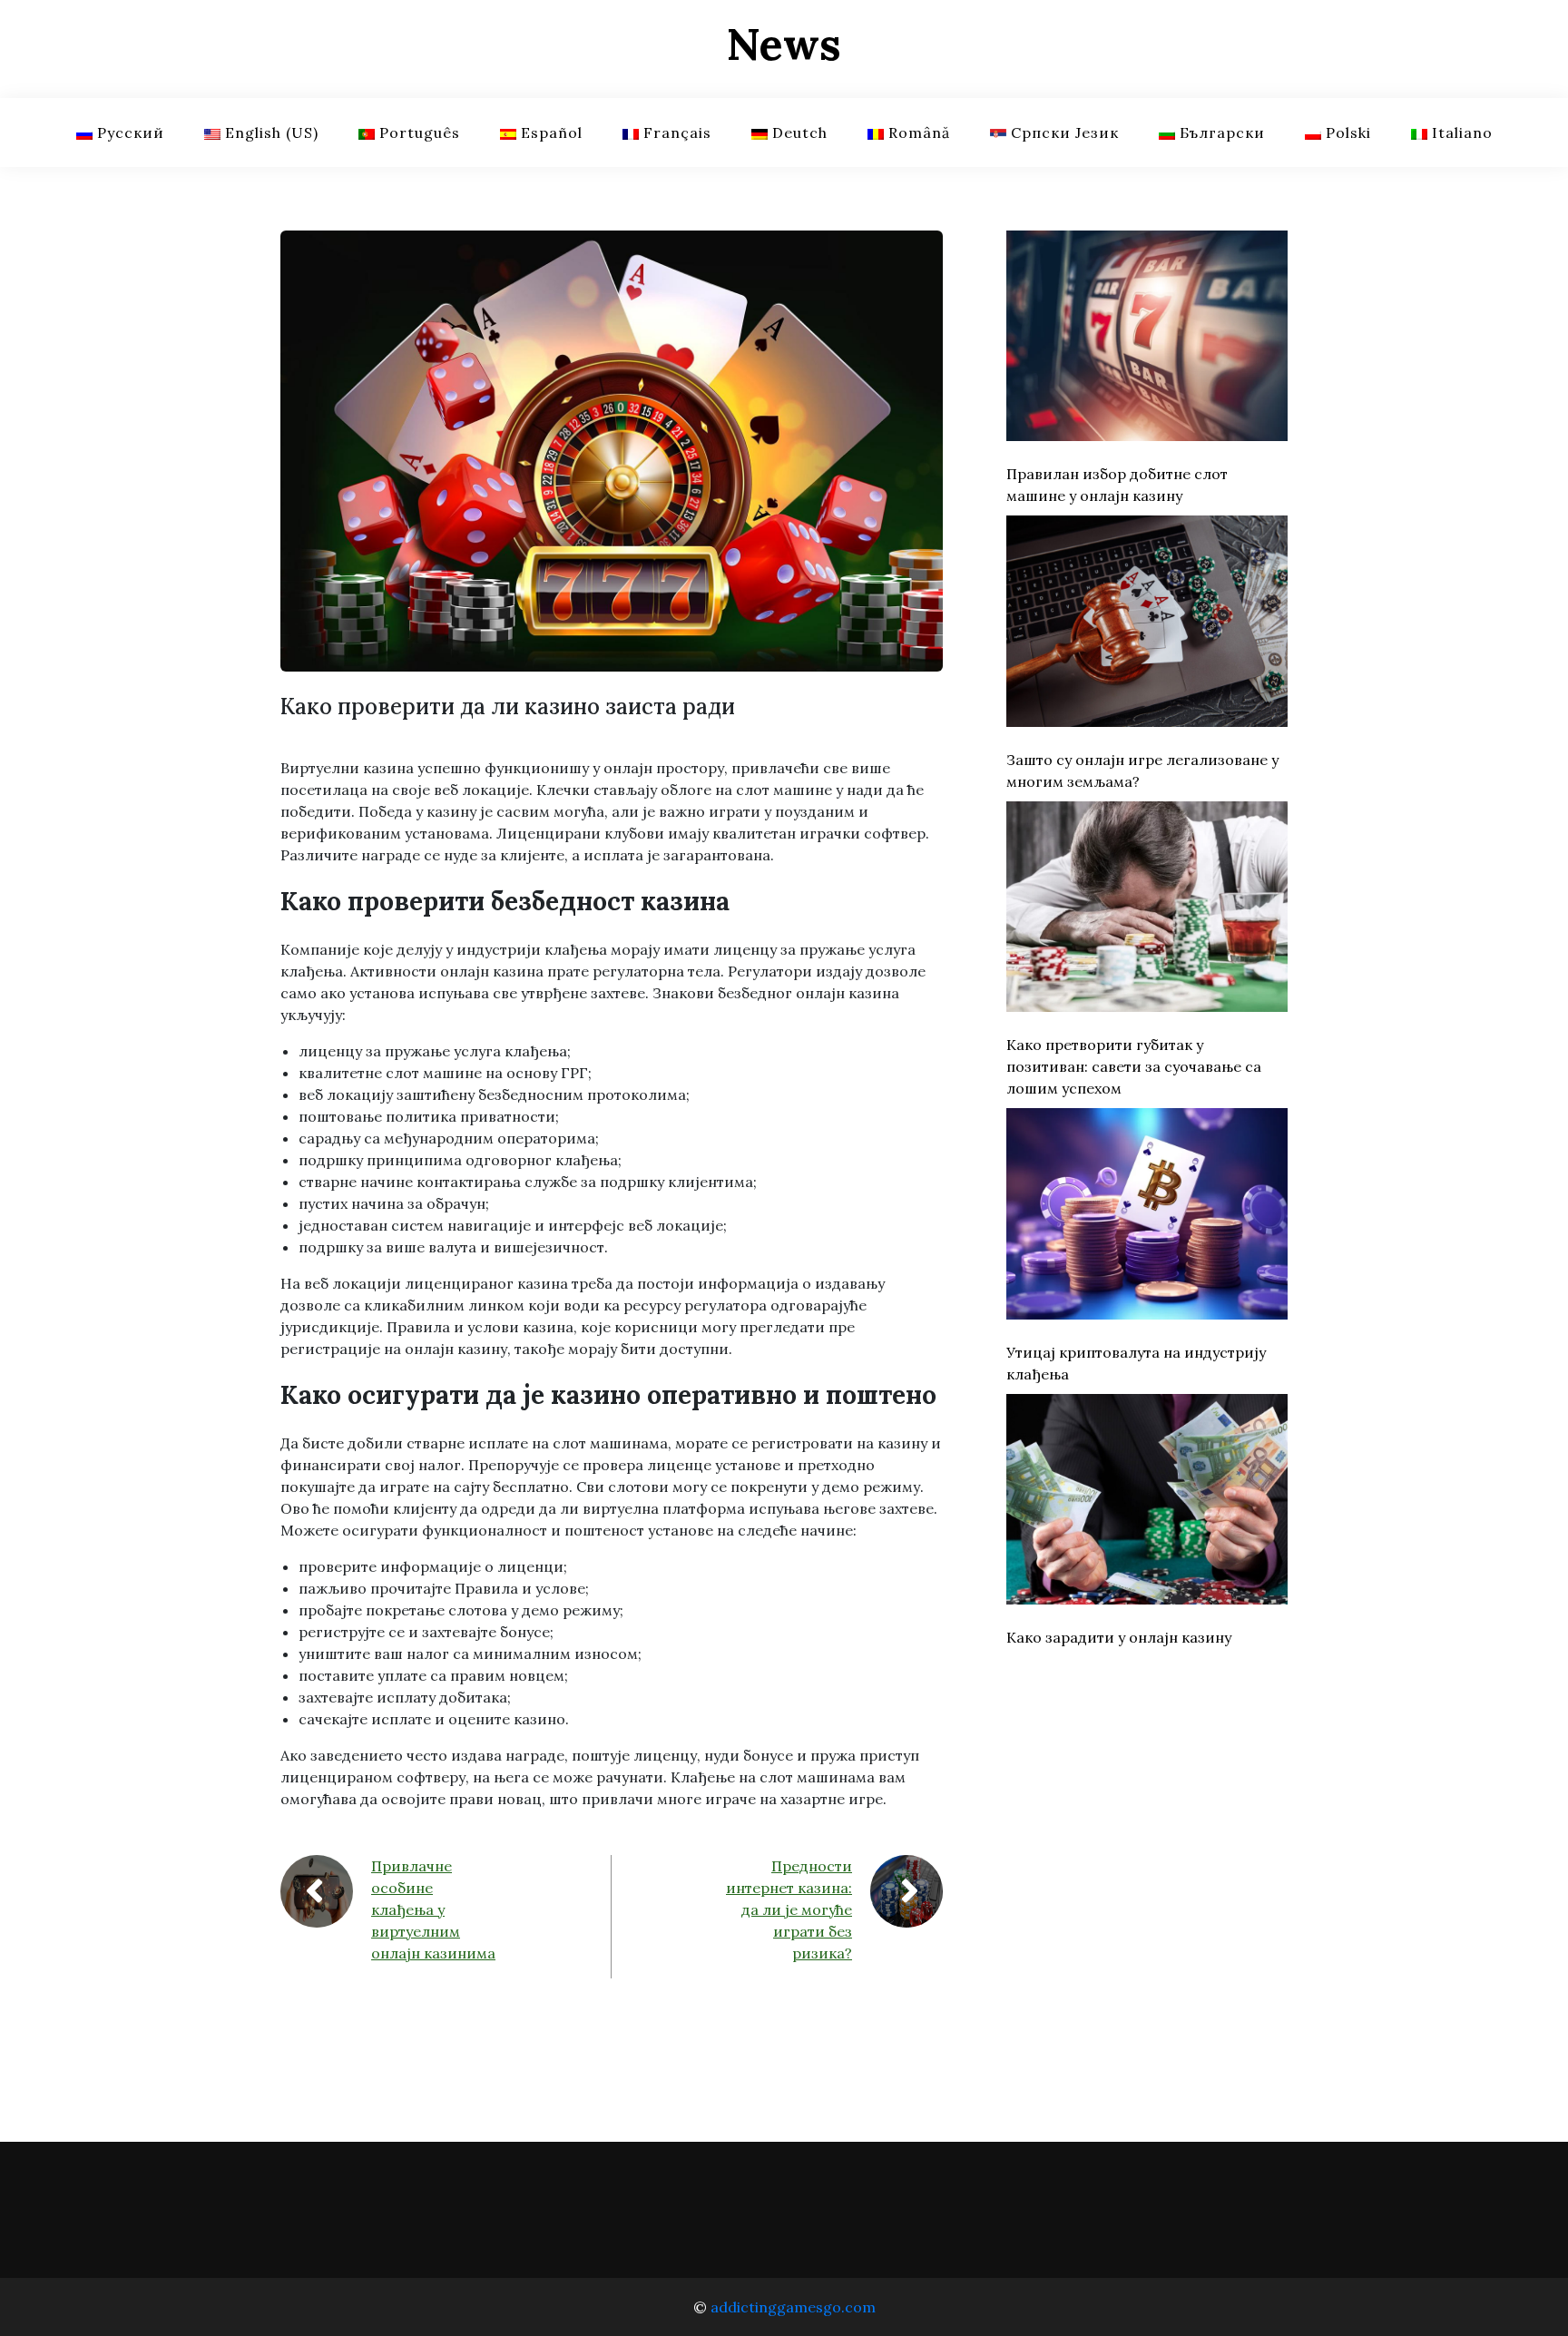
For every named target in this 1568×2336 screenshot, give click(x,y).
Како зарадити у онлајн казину (1119, 1637)
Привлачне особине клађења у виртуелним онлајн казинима (433, 1909)
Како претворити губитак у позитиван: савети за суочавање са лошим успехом (1134, 1066)
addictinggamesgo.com (793, 2307)
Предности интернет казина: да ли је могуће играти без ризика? (789, 1909)
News (784, 44)
